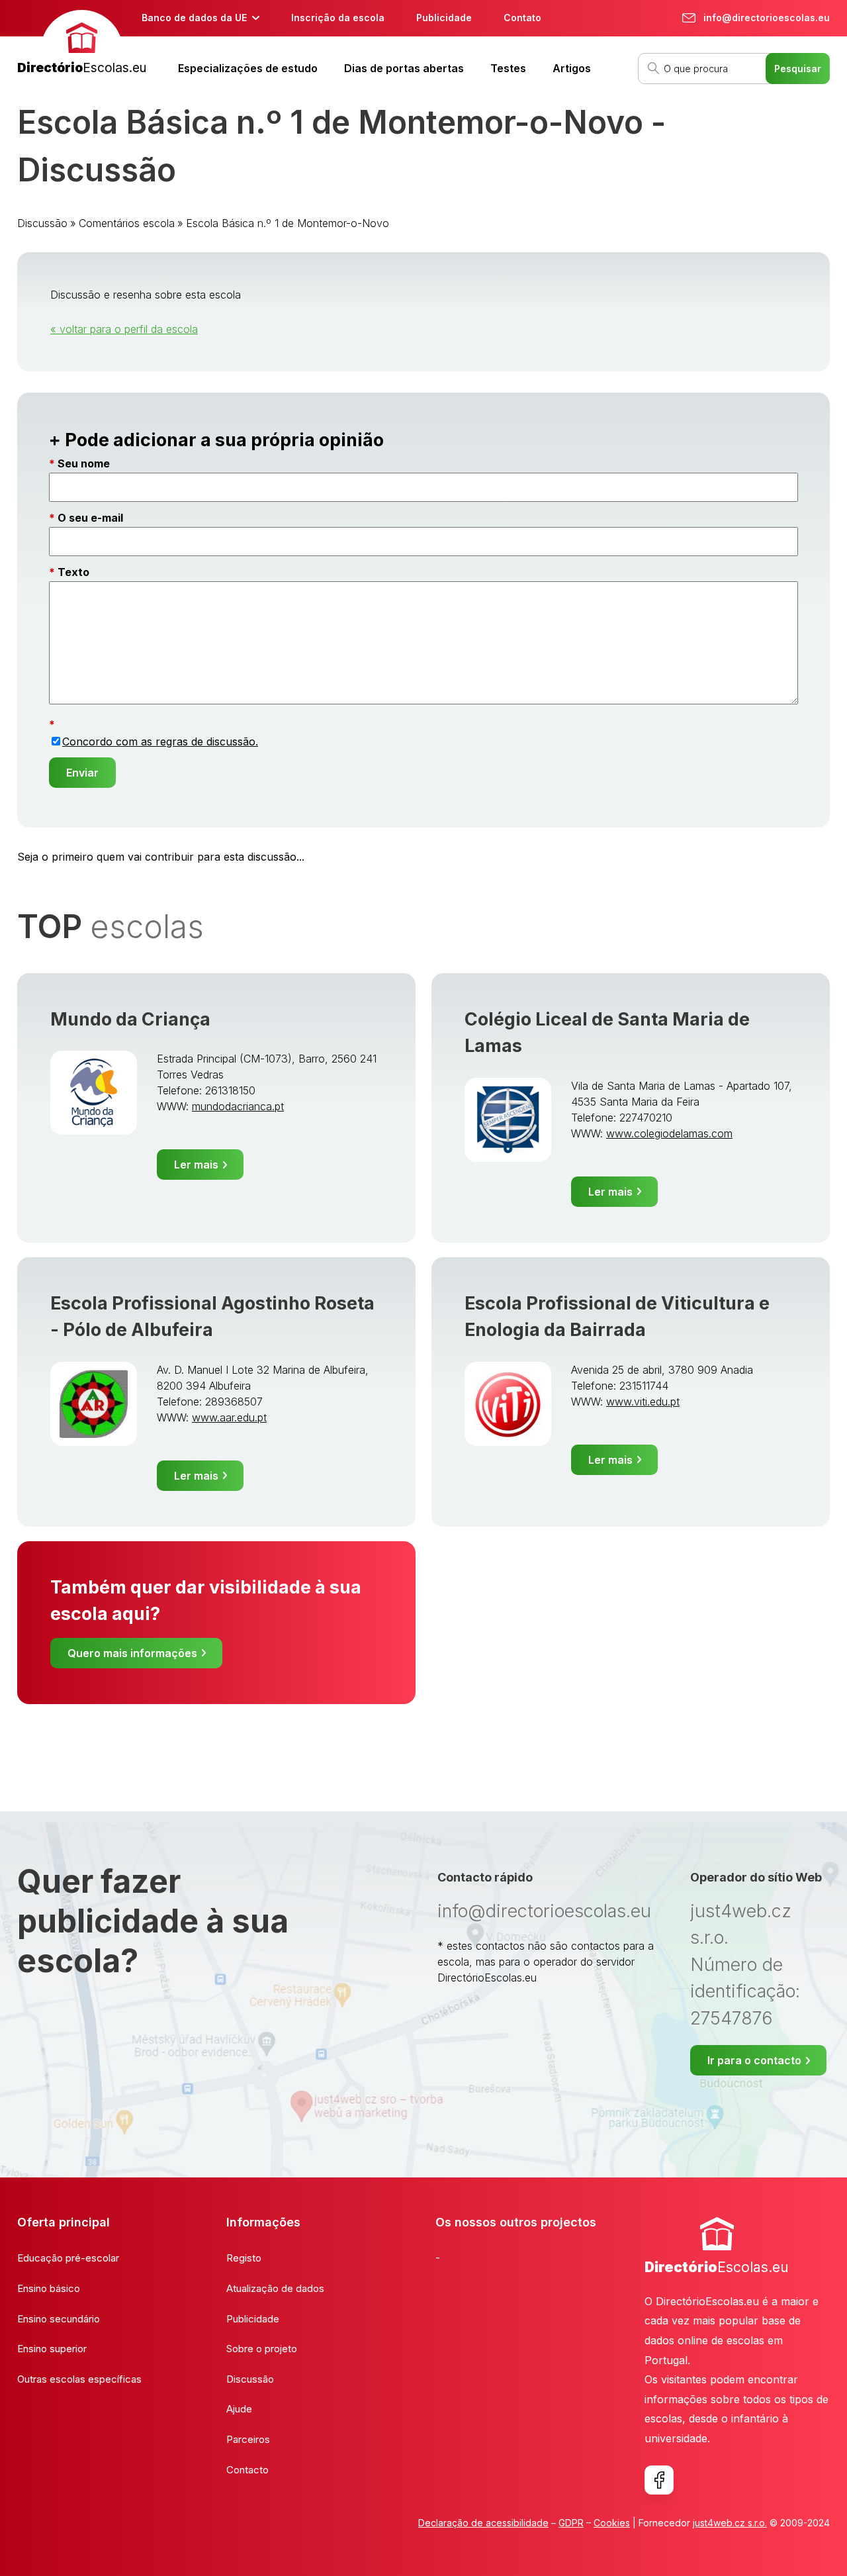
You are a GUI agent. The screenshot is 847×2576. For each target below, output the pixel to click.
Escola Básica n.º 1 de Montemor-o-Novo (288, 223)
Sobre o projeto (262, 2349)
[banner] (82, 44)
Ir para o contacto (754, 2060)
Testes (508, 68)
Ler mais (196, 1165)
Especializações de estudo (248, 68)
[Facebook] (659, 2480)
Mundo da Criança (130, 1019)
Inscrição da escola (338, 18)
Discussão (42, 223)
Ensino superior (52, 2349)
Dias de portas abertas (404, 68)
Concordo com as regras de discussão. (160, 741)
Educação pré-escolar (68, 2258)
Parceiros (248, 2439)
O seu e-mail (90, 518)
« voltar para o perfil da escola (124, 329)
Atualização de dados (275, 2288)
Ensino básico (49, 2288)
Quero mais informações (132, 1653)
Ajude (239, 2409)
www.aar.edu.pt (229, 1417)
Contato (522, 18)
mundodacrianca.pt (238, 1106)
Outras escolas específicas (79, 2379)
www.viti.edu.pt (643, 1402)
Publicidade (444, 18)
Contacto (247, 2470)
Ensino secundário (59, 2319)
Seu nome (84, 463)
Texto (73, 572)
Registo (244, 2258)
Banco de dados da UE (194, 18)
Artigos (572, 68)
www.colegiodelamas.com (669, 1133)
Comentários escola (127, 223)
